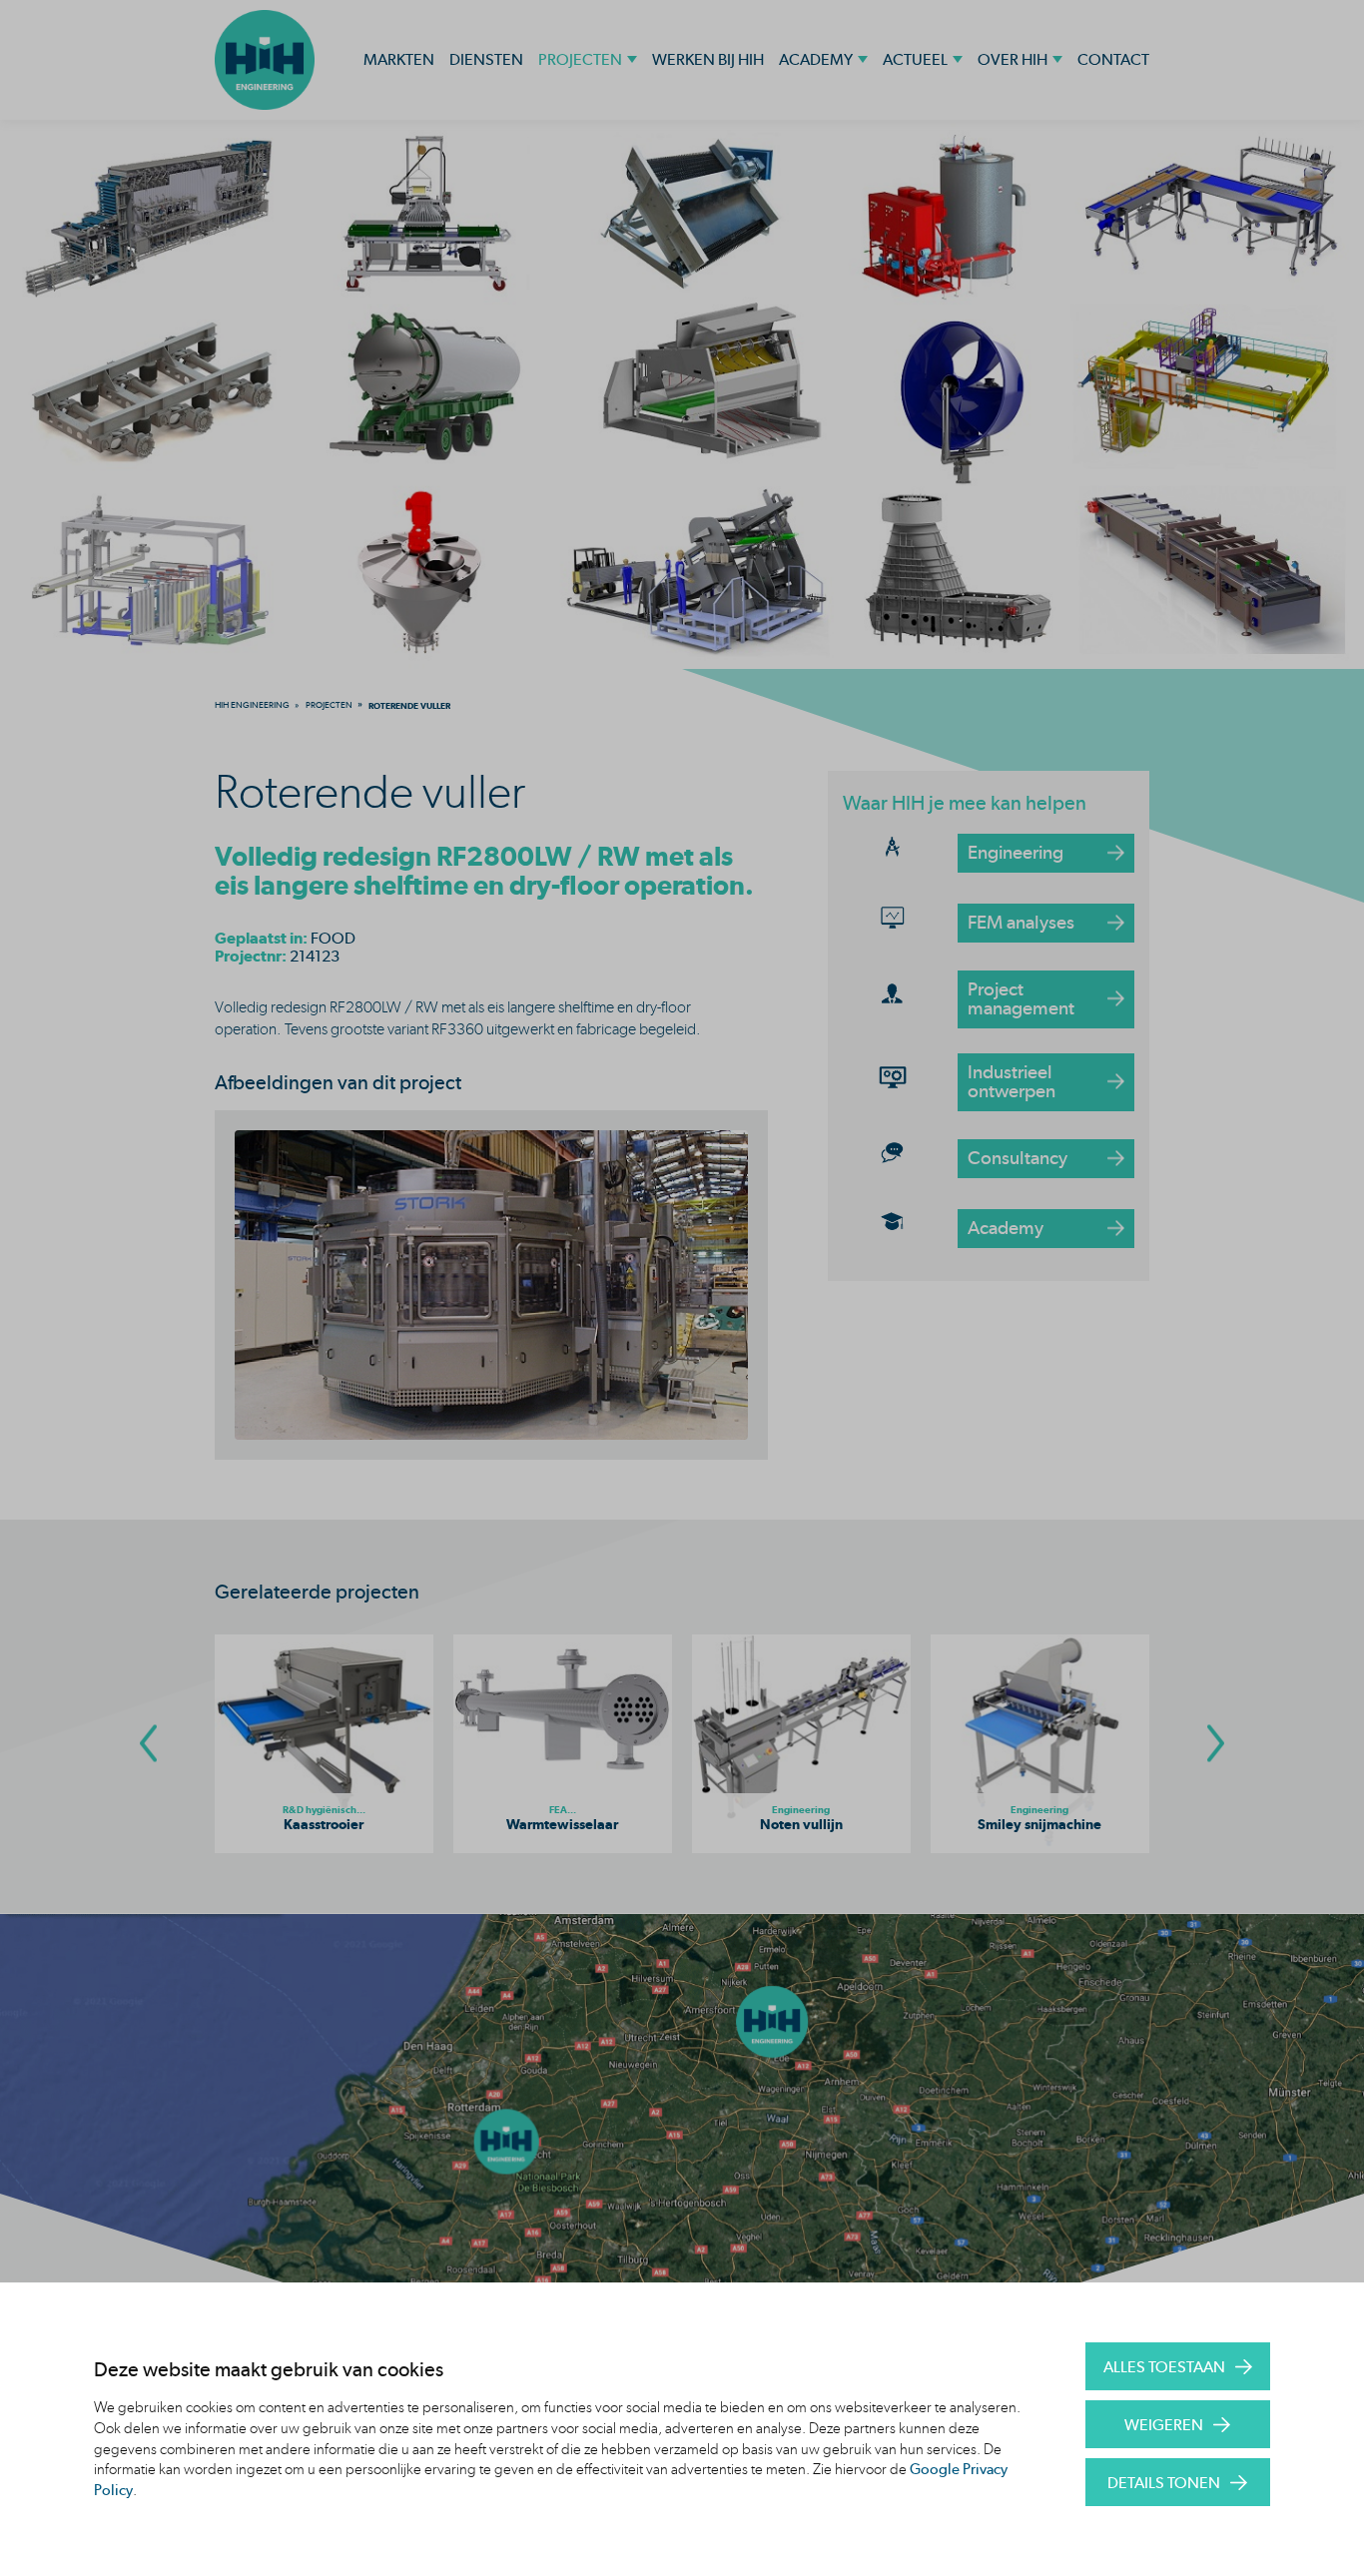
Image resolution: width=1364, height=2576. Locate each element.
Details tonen (1164, 2483)
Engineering (1016, 852)
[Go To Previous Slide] (148, 1744)
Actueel (915, 59)
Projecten (580, 59)
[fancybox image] (491, 1285)
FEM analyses (1021, 922)
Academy (816, 59)
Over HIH (1013, 59)
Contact (1113, 59)
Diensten (486, 59)
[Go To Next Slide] (1216, 1744)
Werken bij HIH (708, 59)
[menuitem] (252, 705)
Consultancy (1018, 1158)
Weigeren (1164, 2425)
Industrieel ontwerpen (1012, 1081)
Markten (399, 59)
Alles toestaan (1164, 2367)
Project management (1021, 998)
